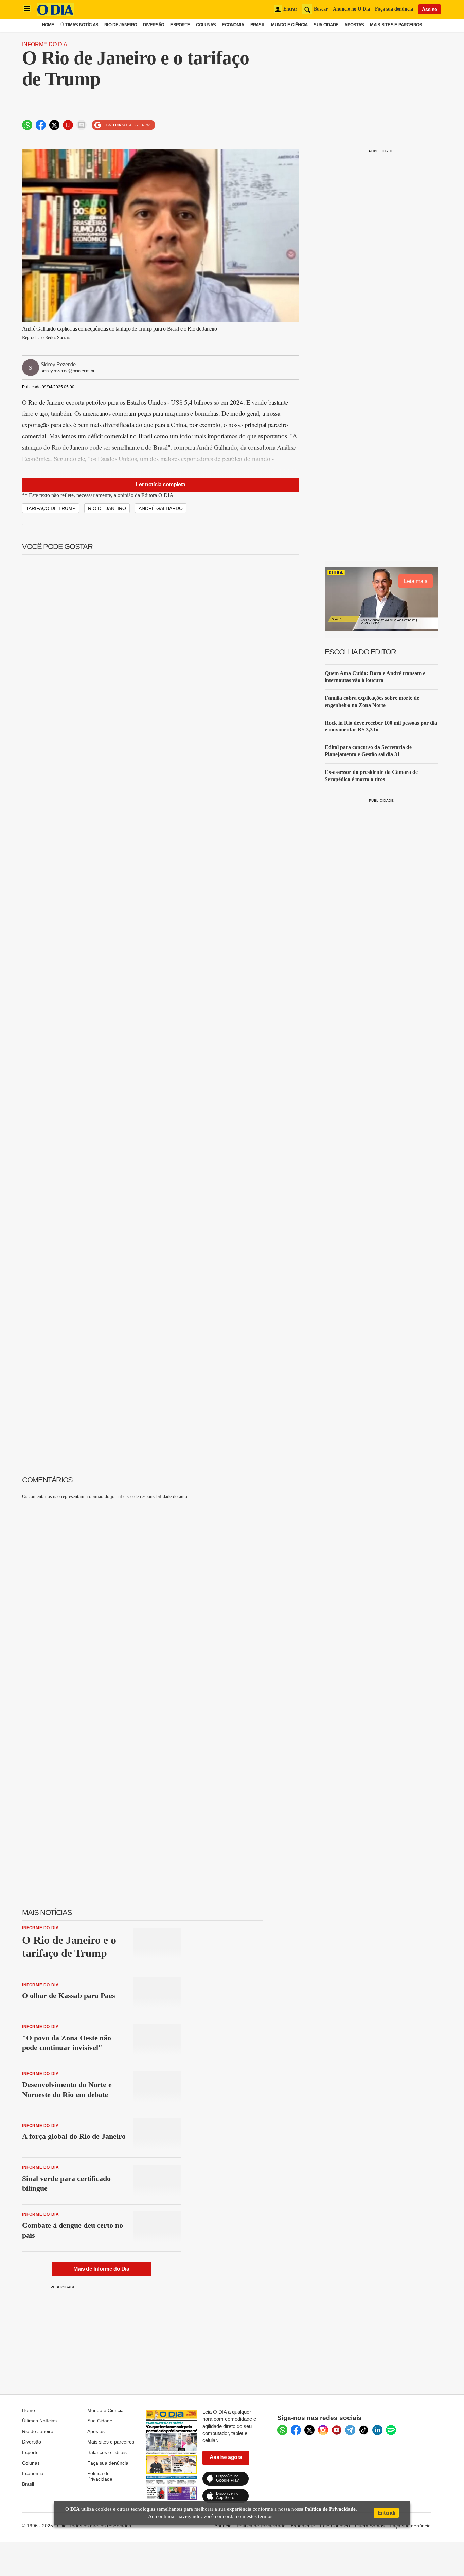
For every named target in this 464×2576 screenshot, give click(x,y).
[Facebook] (296, 2430)
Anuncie (223, 2526)
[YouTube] (337, 2430)
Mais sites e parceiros (111, 2442)
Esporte (180, 25)
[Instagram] (323, 2430)
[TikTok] (364, 2430)
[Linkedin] (377, 2430)
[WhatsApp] (282, 2430)
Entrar (290, 9)
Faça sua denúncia (394, 9)
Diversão (154, 25)
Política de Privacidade (100, 2476)
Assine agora (226, 2457)
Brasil (258, 25)
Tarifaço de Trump (51, 508)
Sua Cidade (326, 25)
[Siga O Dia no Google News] (123, 125)
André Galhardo (161, 508)
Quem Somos (370, 2526)
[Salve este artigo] (68, 125)
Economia (233, 25)
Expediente (303, 2526)
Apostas (354, 25)
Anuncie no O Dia (351, 9)
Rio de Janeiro (121, 25)
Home (48, 25)
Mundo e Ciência (289, 25)
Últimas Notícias (79, 25)
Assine (430, 9)
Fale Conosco (335, 2526)
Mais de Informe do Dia (101, 2269)
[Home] (55, 14)
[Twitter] (309, 2430)
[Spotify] (391, 2430)
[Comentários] (82, 125)
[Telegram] (350, 2430)
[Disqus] (161, 1590)
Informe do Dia (45, 44)
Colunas (206, 25)
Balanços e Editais (107, 2452)
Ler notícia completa (161, 485)
